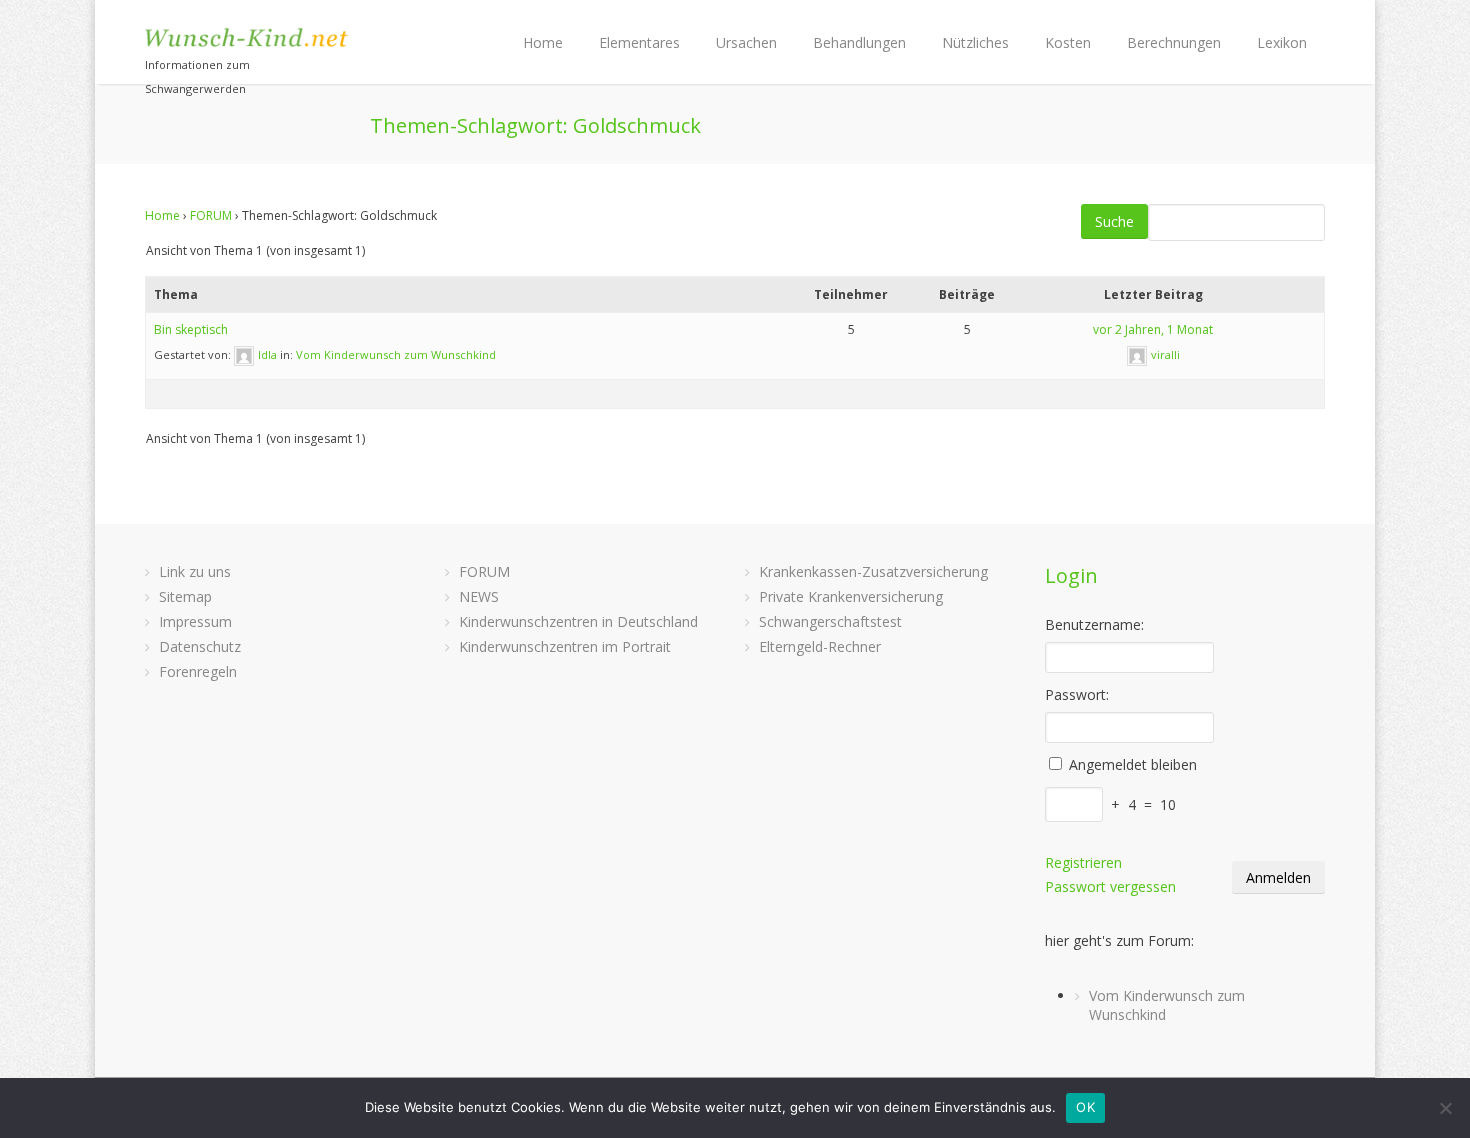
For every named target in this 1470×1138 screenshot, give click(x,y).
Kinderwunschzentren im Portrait (565, 646)
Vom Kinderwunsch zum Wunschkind (396, 354)
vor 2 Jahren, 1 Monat (1153, 329)
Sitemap (185, 596)
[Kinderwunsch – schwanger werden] (247, 37)
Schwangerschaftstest (830, 621)
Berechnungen (1174, 42)
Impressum (195, 621)
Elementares (639, 42)
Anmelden (1278, 877)
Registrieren (1083, 862)
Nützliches (975, 42)
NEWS (479, 596)
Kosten (1068, 42)
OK (1085, 1107)
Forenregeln (198, 671)
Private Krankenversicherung (851, 596)
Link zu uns (195, 571)
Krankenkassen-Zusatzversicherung (873, 571)
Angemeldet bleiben (1133, 764)
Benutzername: (1094, 624)
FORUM (211, 215)
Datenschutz (200, 646)
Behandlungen (859, 42)
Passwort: (1077, 694)
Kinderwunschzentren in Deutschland (578, 621)
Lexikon (1282, 42)
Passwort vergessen (1110, 886)
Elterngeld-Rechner (820, 646)
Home (543, 42)
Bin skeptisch (191, 329)
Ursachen (746, 42)
